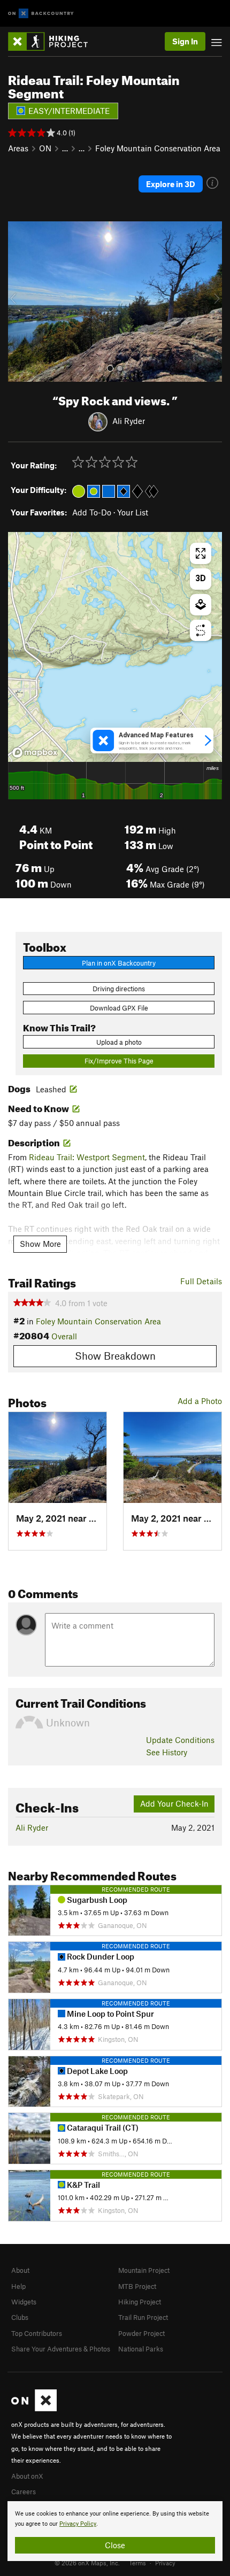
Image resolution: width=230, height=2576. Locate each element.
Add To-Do (92, 512)
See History (167, 1752)
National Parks (141, 2349)
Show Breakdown (115, 1356)
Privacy (165, 2563)
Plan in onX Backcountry (119, 963)
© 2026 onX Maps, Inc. (87, 2563)
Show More (40, 1244)
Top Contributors (37, 2333)
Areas (18, 148)
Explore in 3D (171, 184)
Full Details (201, 1281)
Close (115, 2545)
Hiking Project (140, 2302)
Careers (24, 2492)
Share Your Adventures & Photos (61, 2349)
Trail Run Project (143, 2317)
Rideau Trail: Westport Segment (87, 1157)
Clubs (20, 2317)
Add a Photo (200, 1401)
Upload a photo (119, 1042)
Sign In (185, 41)
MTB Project (137, 2286)
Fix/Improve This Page (119, 1061)
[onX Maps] (34, 2409)
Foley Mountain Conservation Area (158, 148)
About (20, 2270)
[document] (115, 2531)
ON (45, 148)
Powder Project (141, 2333)
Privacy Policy (78, 2524)
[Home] (53, 41)
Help (18, 2286)
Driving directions (119, 989)
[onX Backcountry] (41, 14)
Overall (64, 1336)
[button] (19, 302)
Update (180, 1740)
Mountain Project (144, 2270)
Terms (137, 2563)
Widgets (24, 2302)
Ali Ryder (129, 421)
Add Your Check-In (174, 1803)
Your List (133, 512)
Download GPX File (119, 1008)
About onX (27, 2476)
